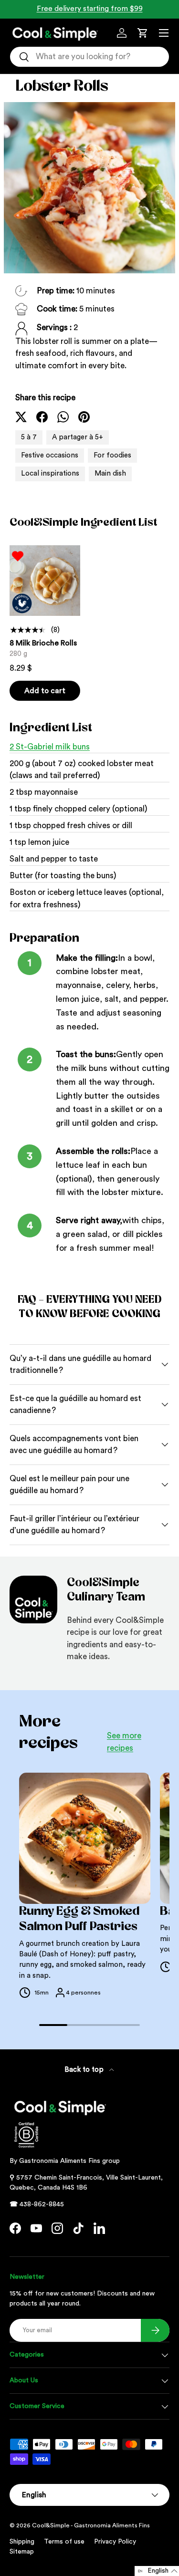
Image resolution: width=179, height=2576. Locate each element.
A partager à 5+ (78, 437)
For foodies (112, 455)
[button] (143, 33)
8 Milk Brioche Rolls (43, 643)
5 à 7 (29, 437)
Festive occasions (50, 455)
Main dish (110, 473)
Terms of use (64, 2542)
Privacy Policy (115, 2542)
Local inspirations (50, 473)
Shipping (22, 2542)
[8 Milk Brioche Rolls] (45, 581)
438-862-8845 (42, 2204)
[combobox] (89, 57)
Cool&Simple (51, 2525)
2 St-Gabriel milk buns (50, 747)
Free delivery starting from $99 (90, 9)
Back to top (85, 2070)
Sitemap (22, 2552)
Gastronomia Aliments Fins (60, 2161)
